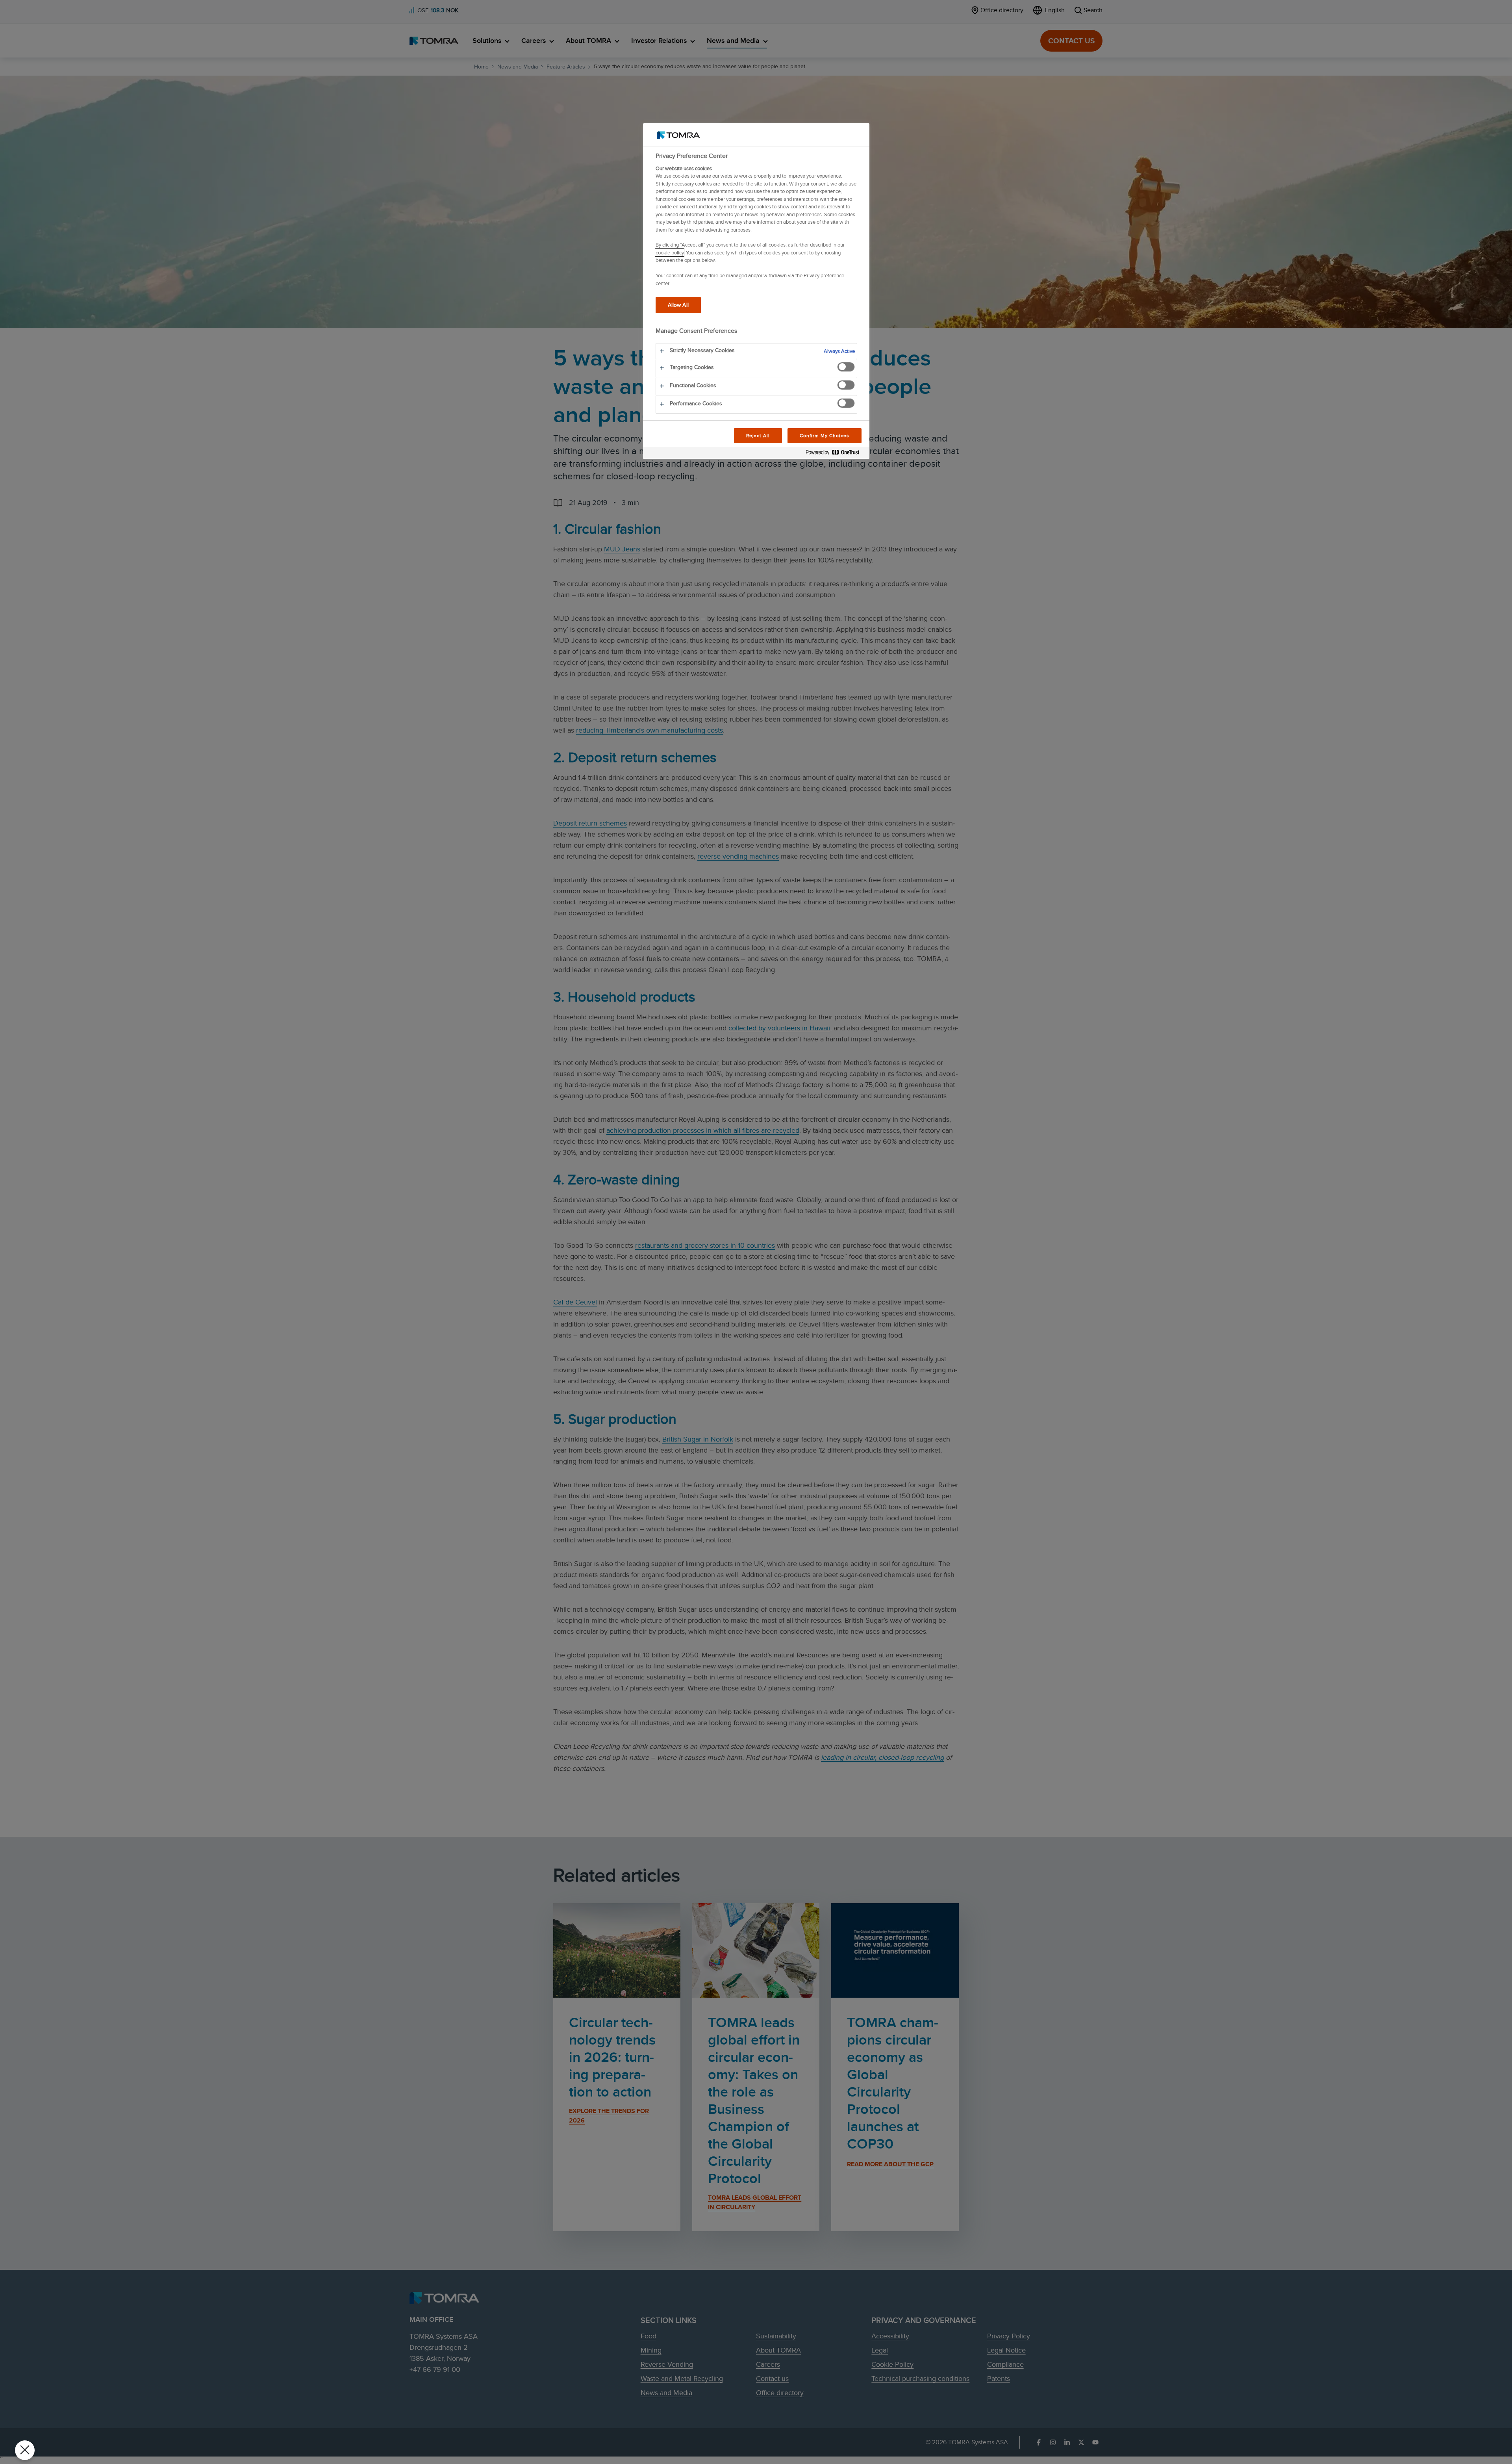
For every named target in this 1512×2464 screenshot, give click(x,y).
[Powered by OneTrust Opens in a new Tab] (836, 454)
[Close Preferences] (25, 2450)
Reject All (758, 435)
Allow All (678, 305)
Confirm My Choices (824, 435)
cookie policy (670, 252)
